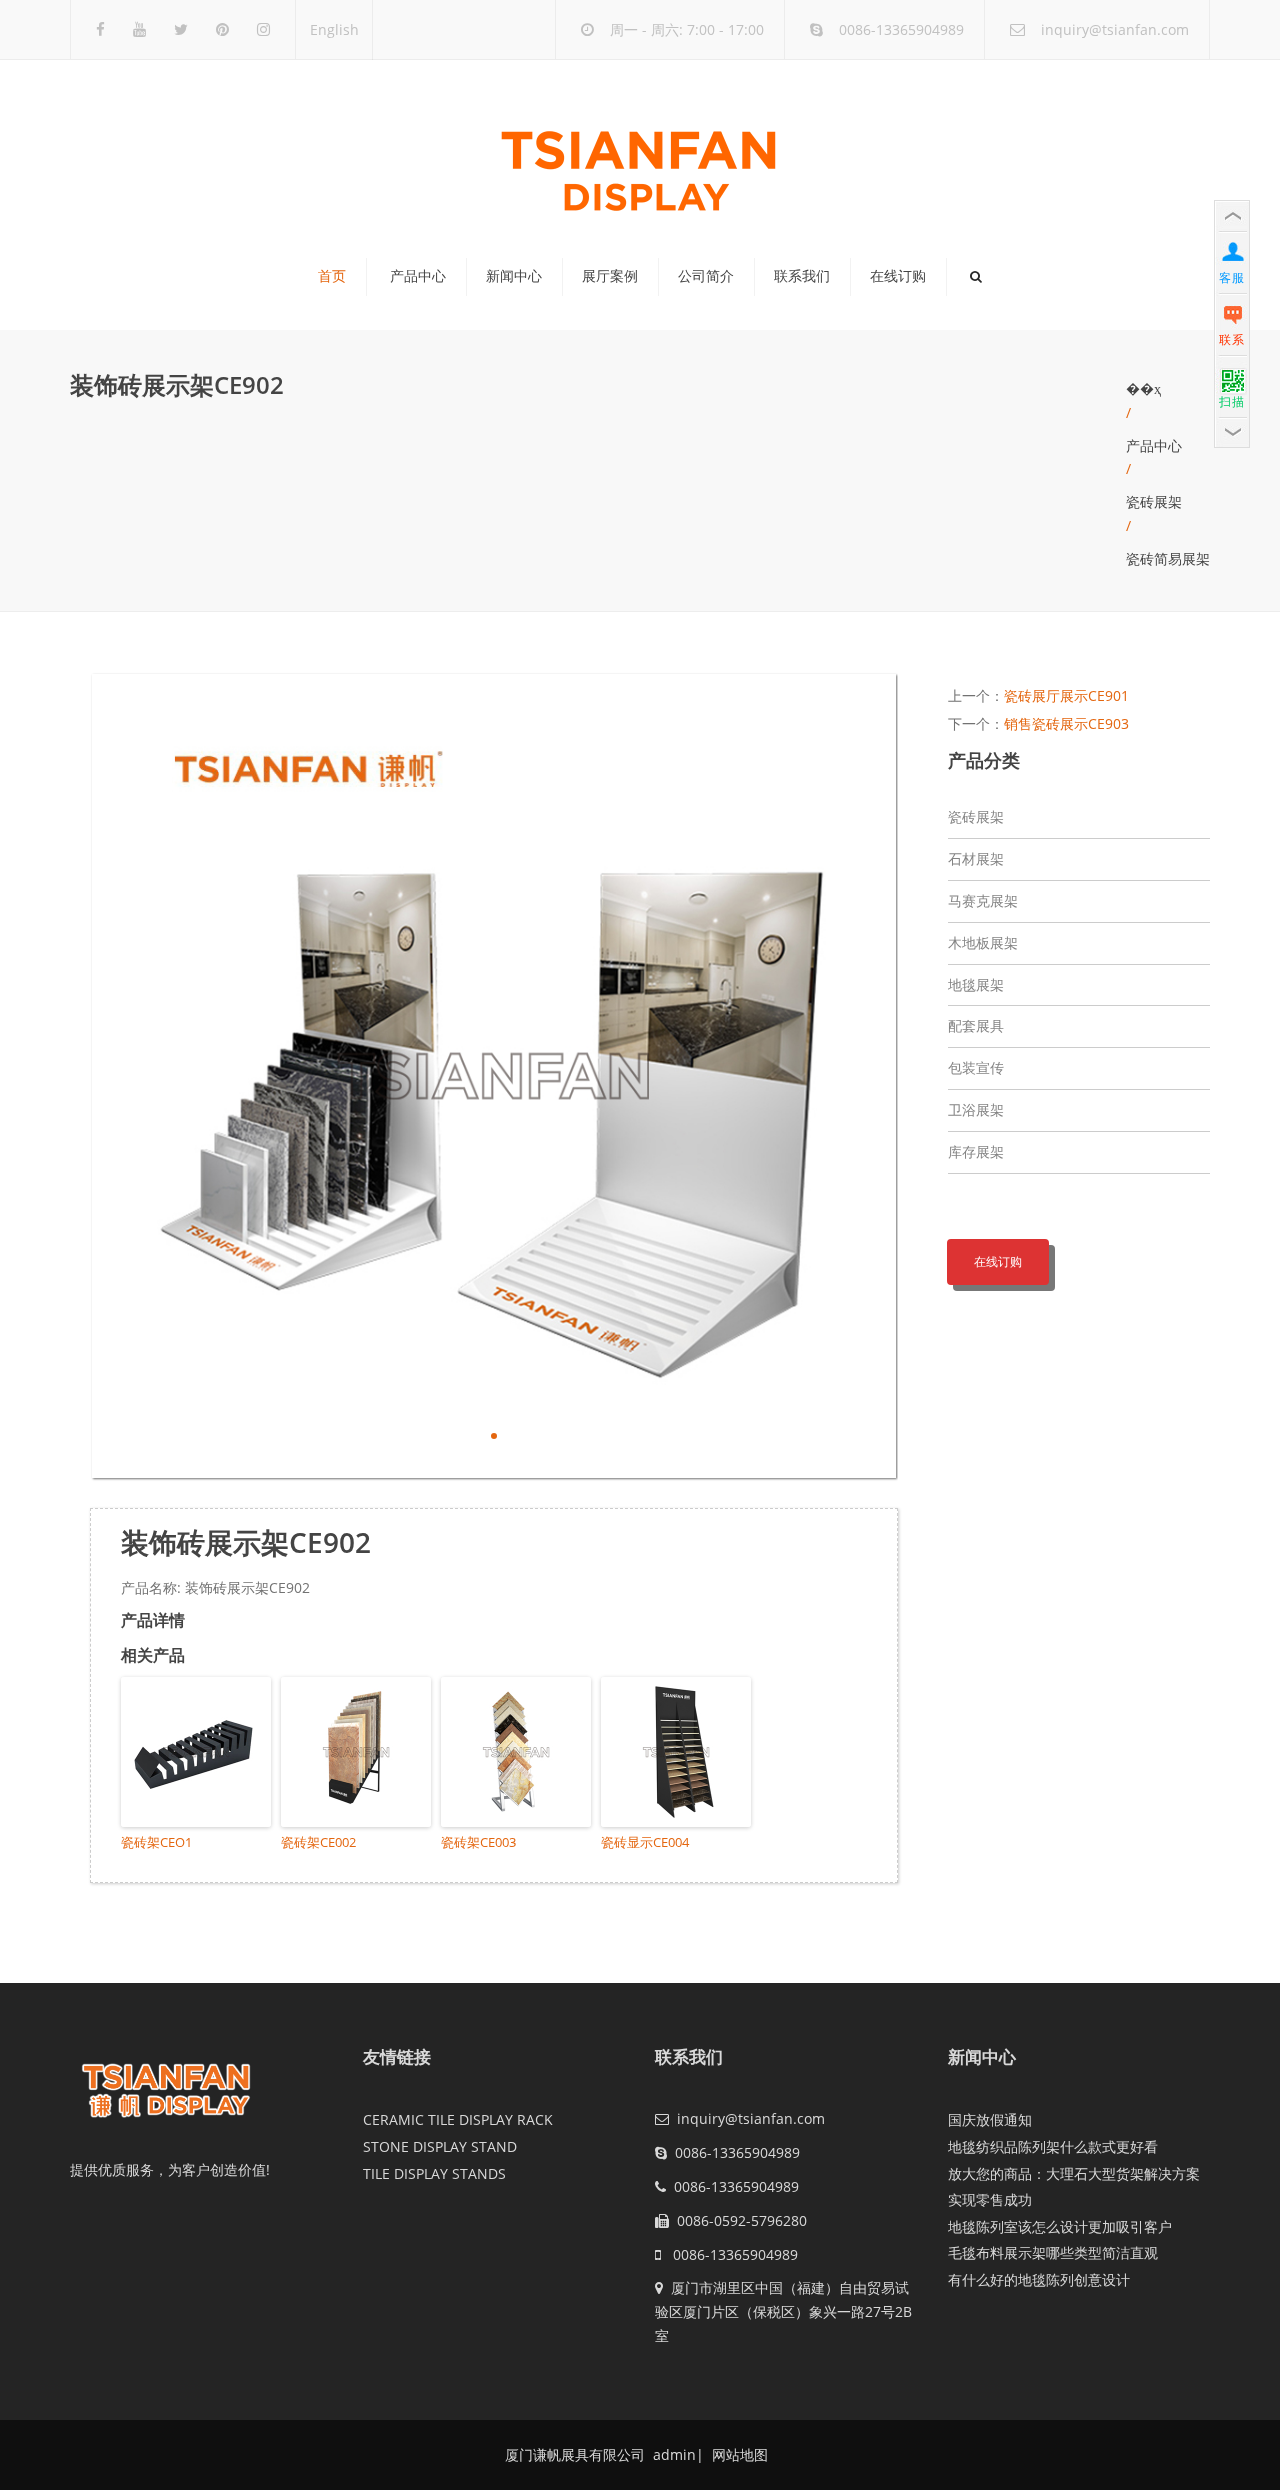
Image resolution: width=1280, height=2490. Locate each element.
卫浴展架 (976, 1109)
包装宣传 (976, 1067)
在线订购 (898, 276)
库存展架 (976, 1151)
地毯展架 (976, 984)
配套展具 (976, 1025)
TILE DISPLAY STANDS (434, 2173)
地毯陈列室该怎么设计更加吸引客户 (1060, 2226)
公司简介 (706, 276)
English (334, 29)
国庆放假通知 (990, 2119)
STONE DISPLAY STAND (440, 2146)
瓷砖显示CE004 (645, 1842)
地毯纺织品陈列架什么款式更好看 (1053, 2146)
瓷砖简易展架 (1168, 558)
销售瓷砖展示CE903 (1066, 723)
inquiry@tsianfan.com (1115, 29)
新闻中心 (514, 276)
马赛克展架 (983, 900)
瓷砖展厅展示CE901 (1066, 695)
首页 (332, 276)
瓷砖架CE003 (478, 1842)
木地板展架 (983, 942)
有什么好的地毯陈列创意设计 (1039, 2279)
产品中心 (418, 276)
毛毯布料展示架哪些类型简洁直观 (1053, 2252)
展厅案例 (610, 276)
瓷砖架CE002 (318, 1842)
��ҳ (1143, 388)
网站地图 (738, 2454)
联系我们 (802, 276)
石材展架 (976, 858)
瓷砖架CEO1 (156, 1842)
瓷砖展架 (1154, 501)
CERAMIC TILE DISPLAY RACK (458, 2119)
